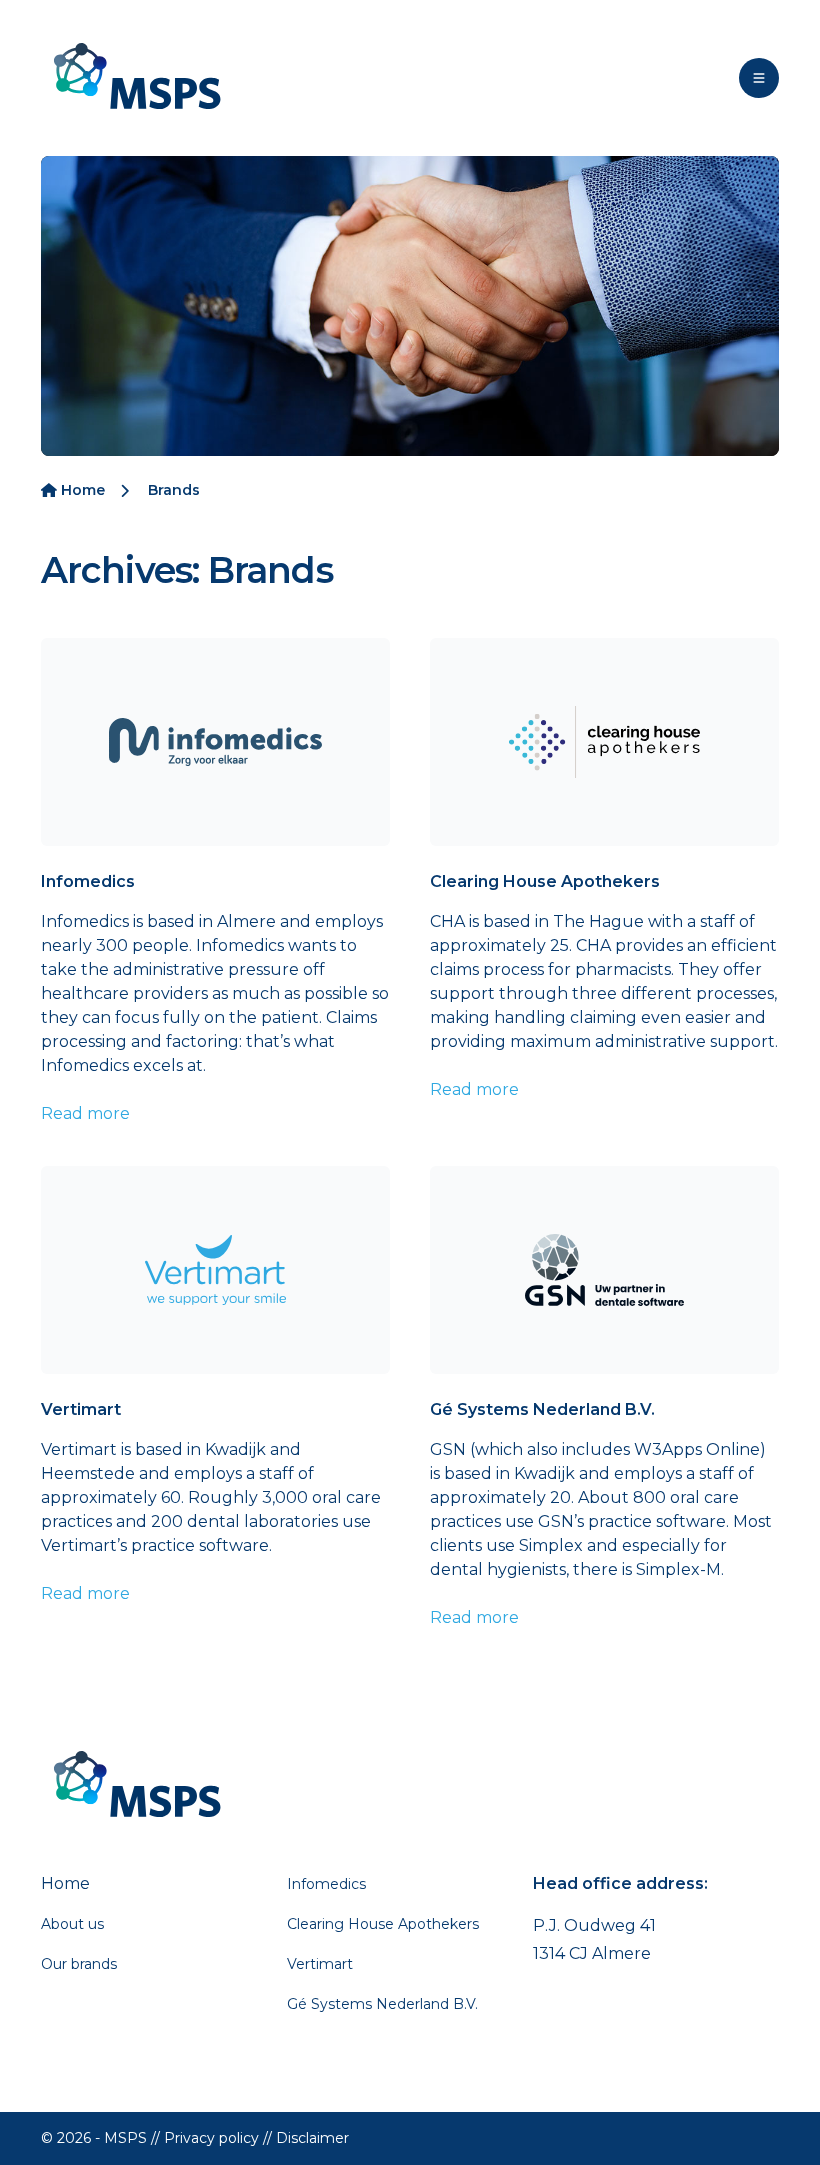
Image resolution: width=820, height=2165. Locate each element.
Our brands (79, 1964)
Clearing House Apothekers (545, 881)
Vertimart (81, 1409)
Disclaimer (312, 2138)
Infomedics (88, 881)
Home (81, 490)
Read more (85, 1113)
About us (72, 1924)
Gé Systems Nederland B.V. (542, 1409)
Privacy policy (211, 2138)
